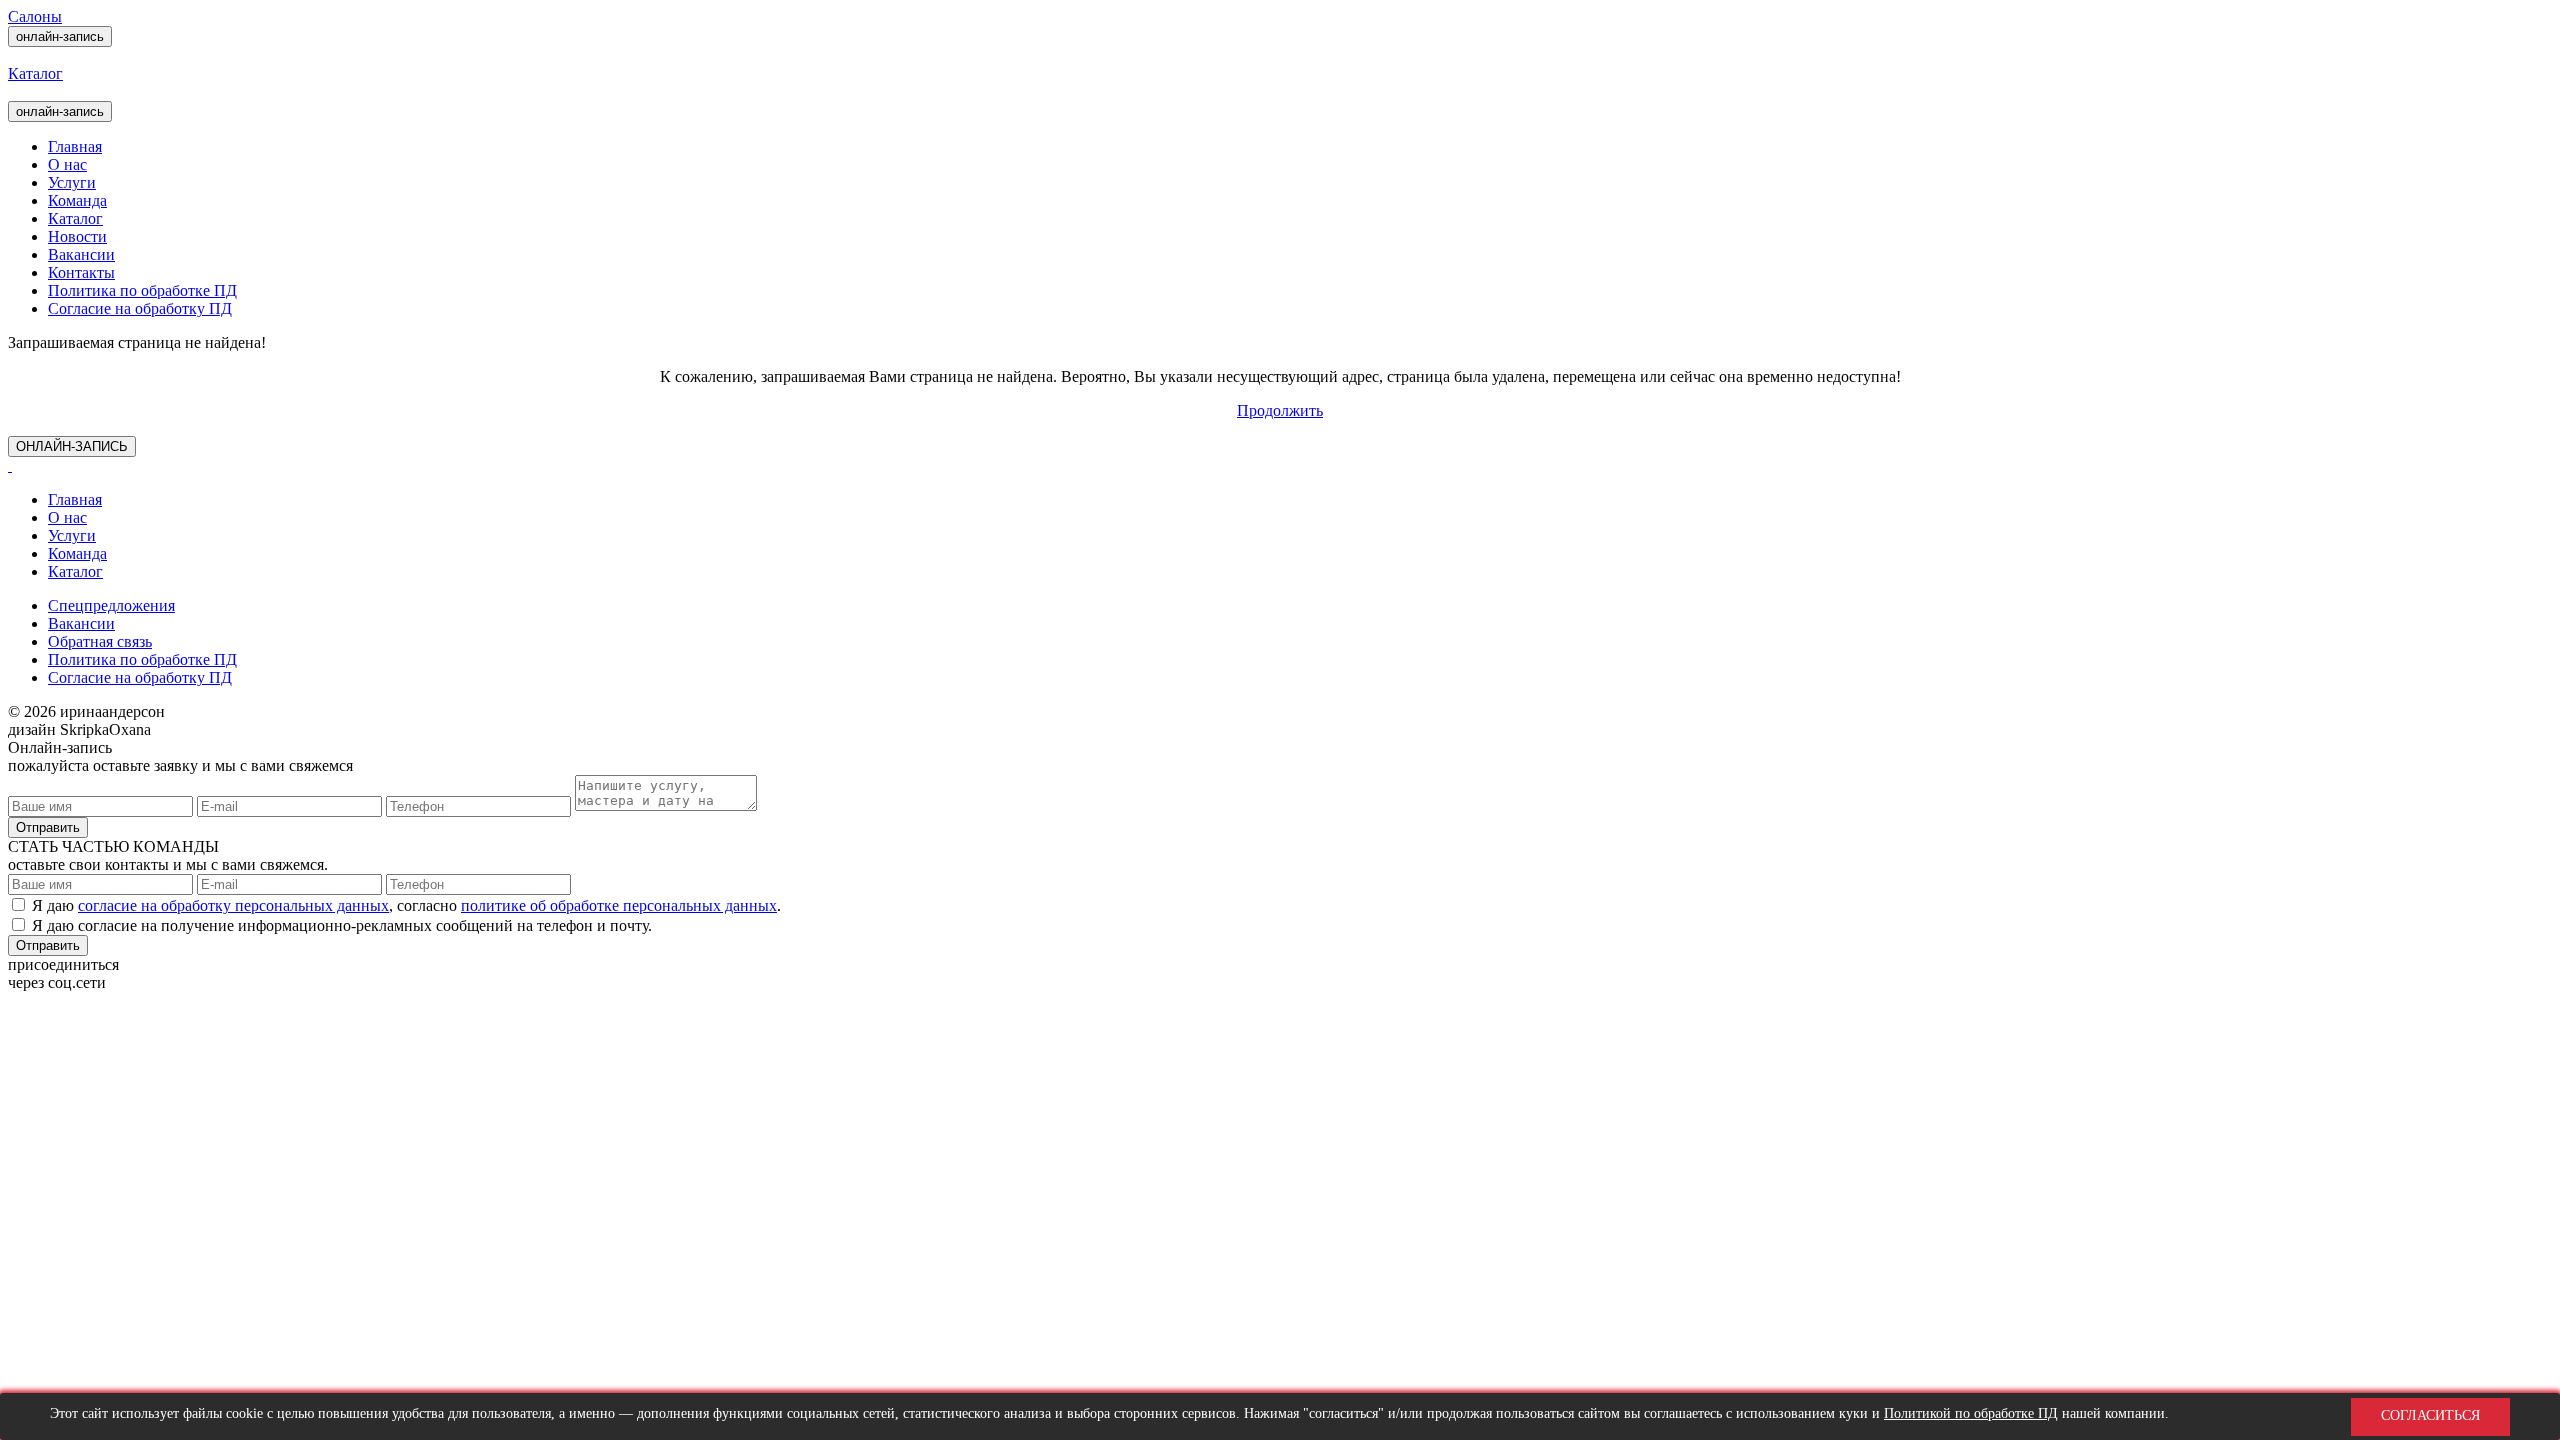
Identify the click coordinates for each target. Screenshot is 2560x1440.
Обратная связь (100, 641)
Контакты (81, 272)
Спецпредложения (111, 605)
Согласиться (2430, 1416)
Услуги (72, 182)
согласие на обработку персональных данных (233, 905)
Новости (77, 236)
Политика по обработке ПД (142, 290)
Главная (75, 146)
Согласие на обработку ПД (140, 308)
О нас (67, 164)
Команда (77, 200)
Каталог (75, 218)
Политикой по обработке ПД (1971, 1413)
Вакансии (81, 254)
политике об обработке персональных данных (619, 905)
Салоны (35, 16)
